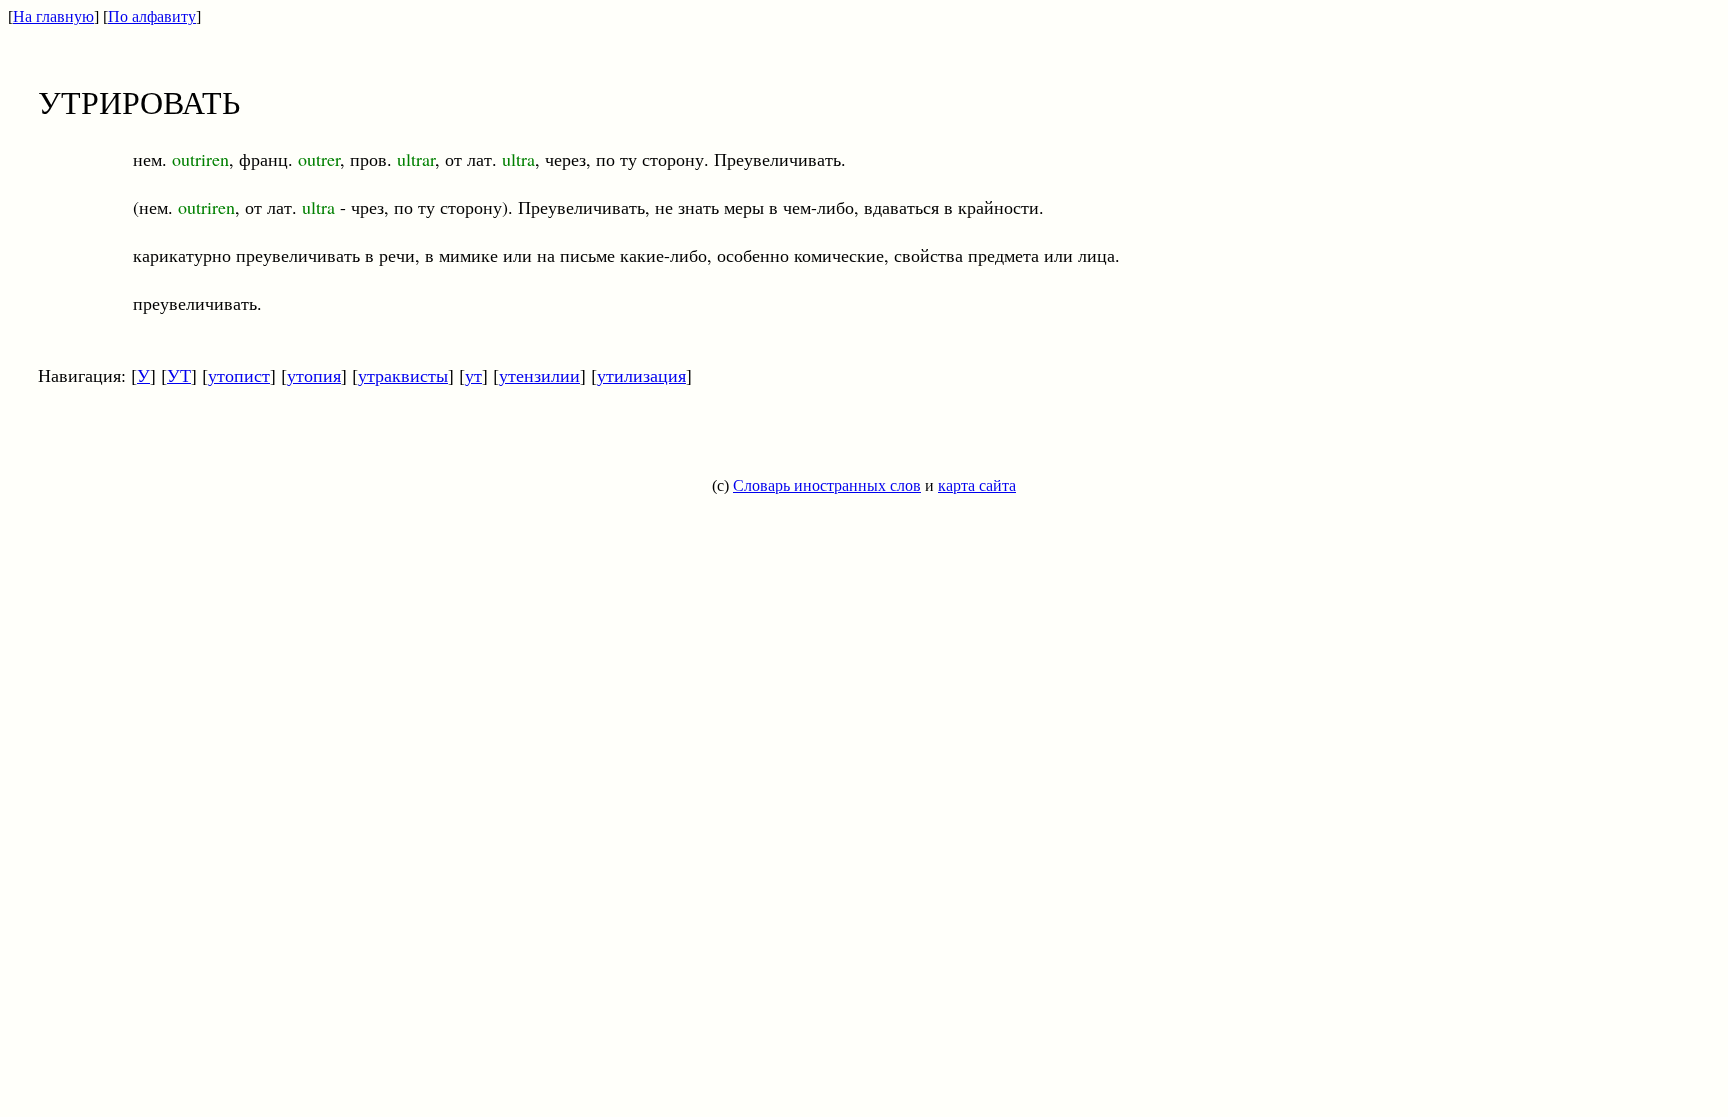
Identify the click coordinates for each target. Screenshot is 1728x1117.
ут (473, 375)
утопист (239, 375)
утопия (314, 375)
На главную (53, 16)
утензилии (539, 375)
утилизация (641, 375)
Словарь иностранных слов (827, 485)
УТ (179, 375)
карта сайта (977, 485)
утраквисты (403, 375)
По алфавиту (152, 16)
